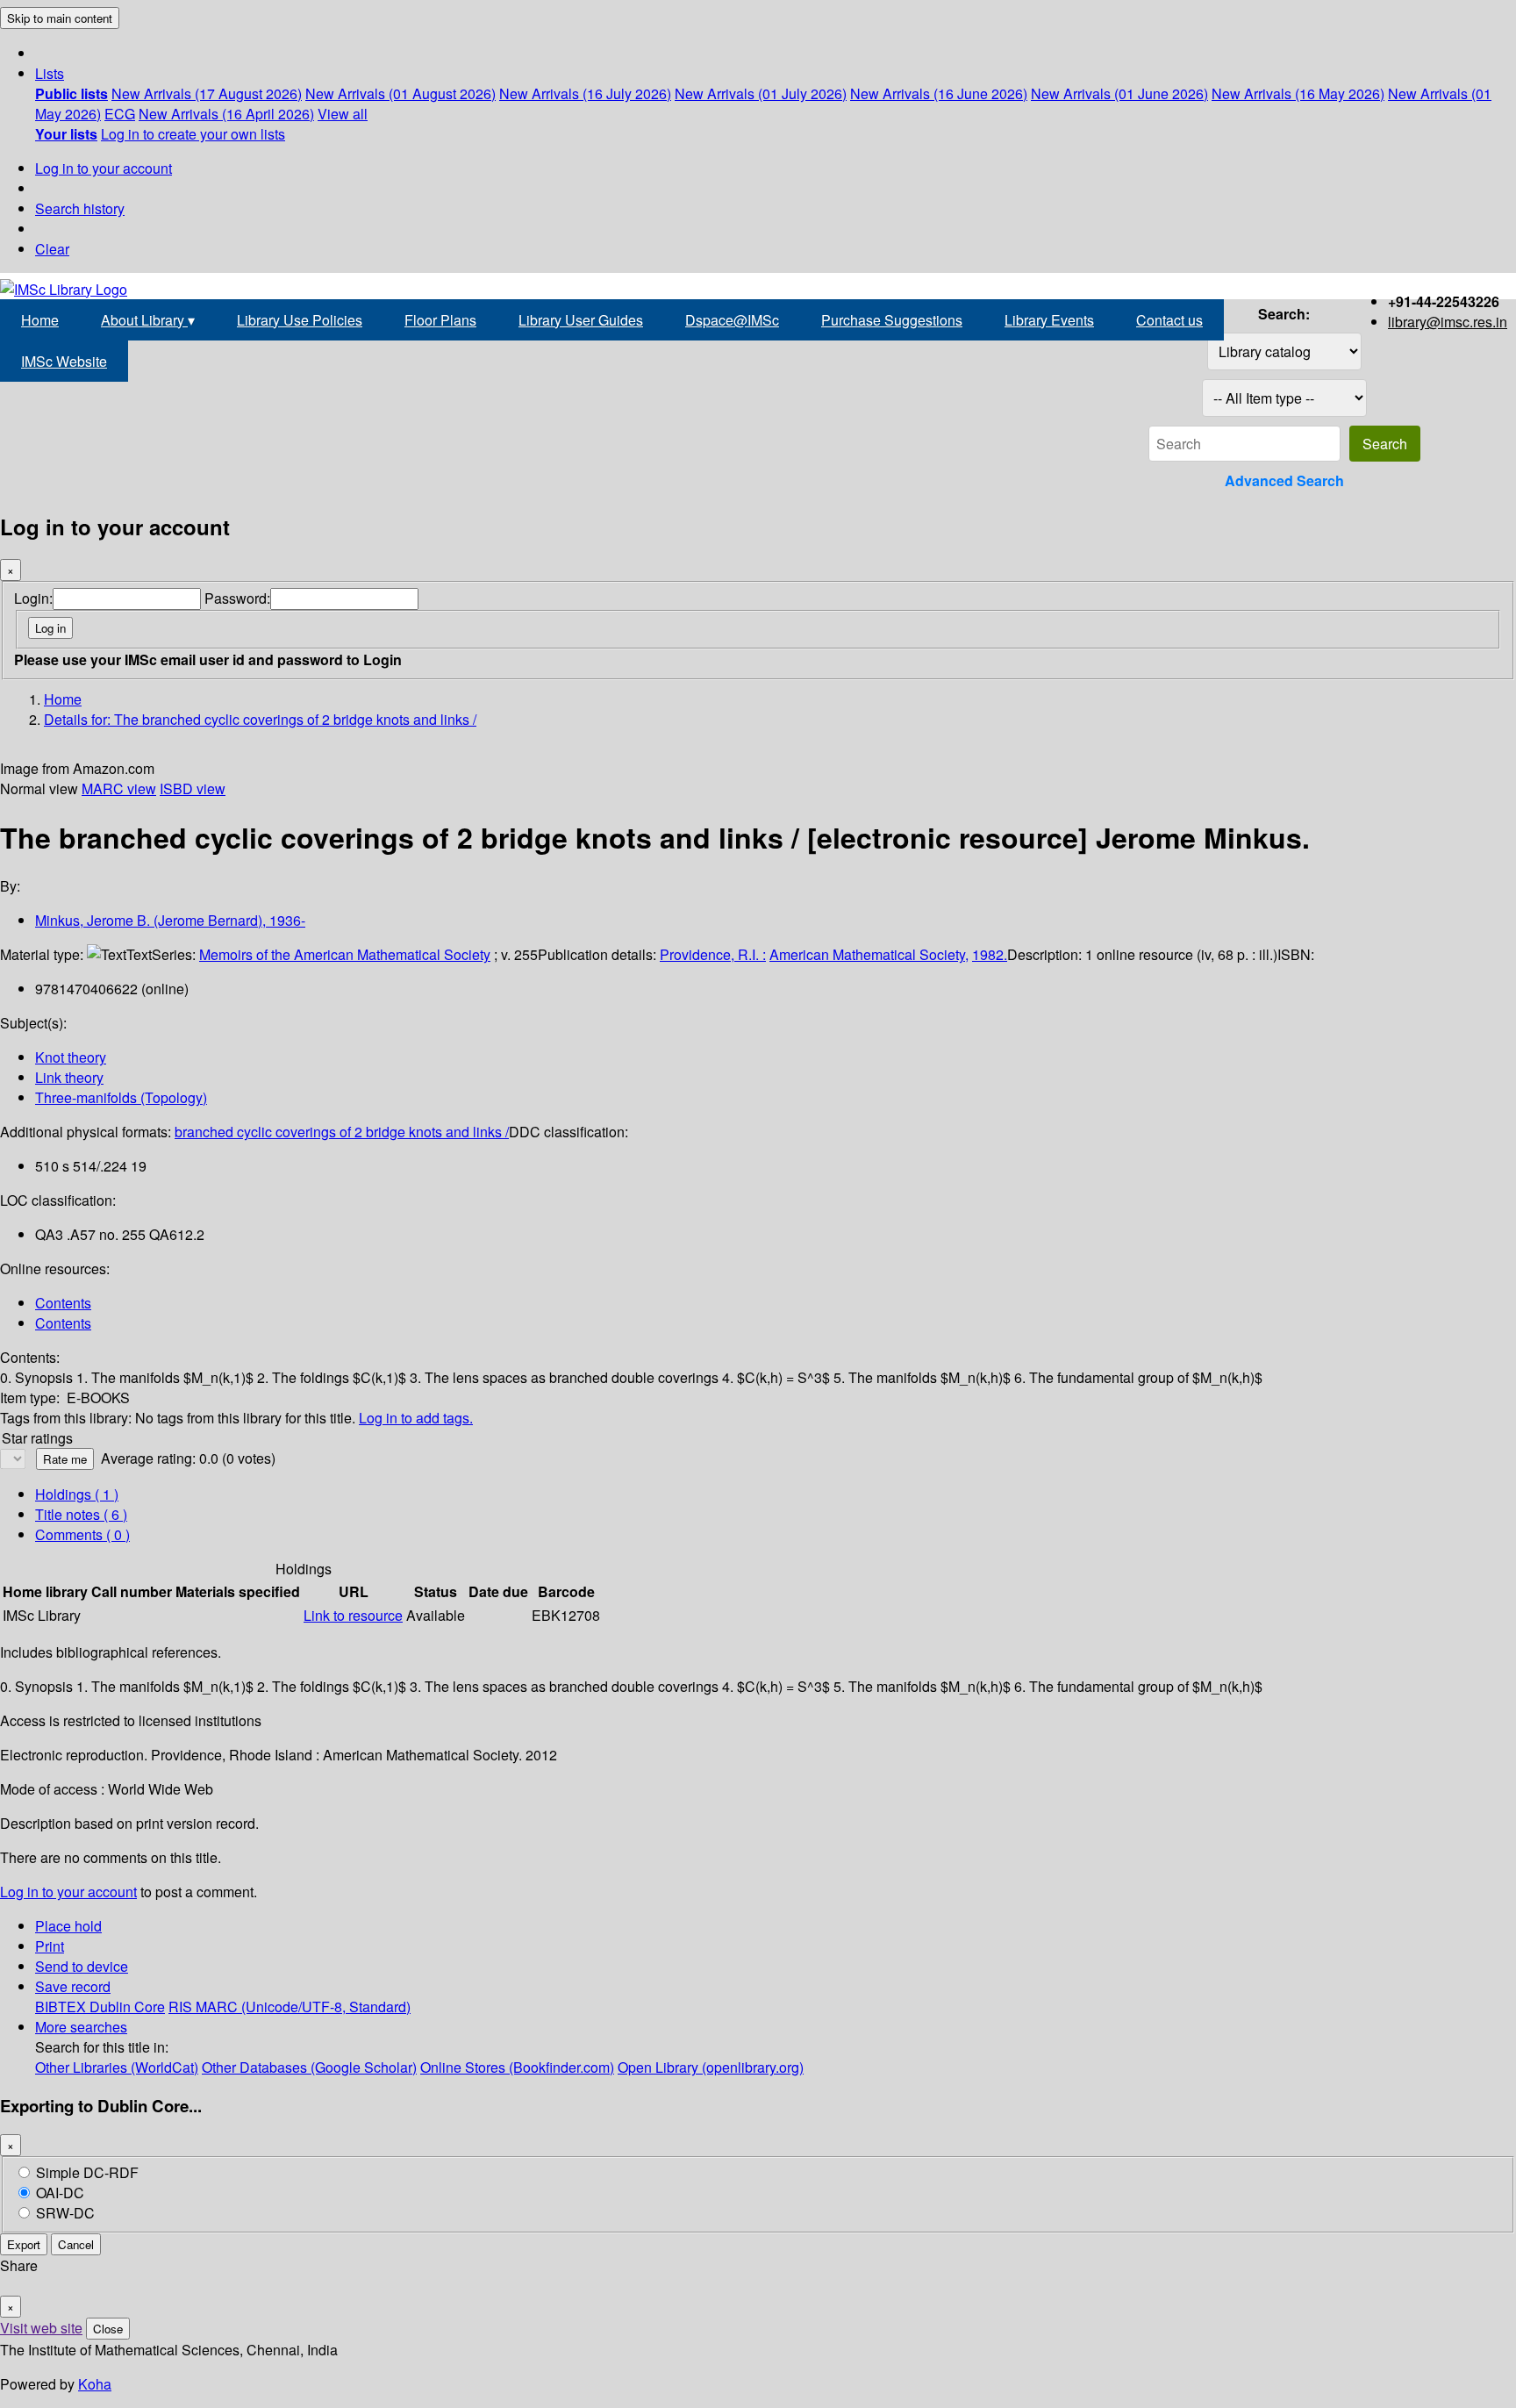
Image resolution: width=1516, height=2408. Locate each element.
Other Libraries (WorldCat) (117, 2067)
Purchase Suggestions (892, 320)
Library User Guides (581, 320)
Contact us (1169, 320)
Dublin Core (127, 2007)
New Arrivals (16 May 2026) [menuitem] (1298, 93)
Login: (33, 598)
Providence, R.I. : (713, 954)
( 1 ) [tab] (77, 1494)
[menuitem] (72, 93)
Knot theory (71, 1057)
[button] (50, 73)
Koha (95, 2384)
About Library (148, 320)
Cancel (76, 2244)
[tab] (81, 1514)
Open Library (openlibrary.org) (711, 2067)
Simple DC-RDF (87, 2172)
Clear (52, 249)
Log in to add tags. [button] (416, 1418)
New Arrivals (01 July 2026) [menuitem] (761, 93)
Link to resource (353, 1615)
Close (108, 2329)
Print (50, 1946)
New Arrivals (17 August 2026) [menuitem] (207, 93)
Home (40, 320)
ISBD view (193, 788)
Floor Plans (440, 320)
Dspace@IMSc (732, 320)
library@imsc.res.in (1448, 322)
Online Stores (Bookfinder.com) (517, 2067)
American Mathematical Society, (869, 954)
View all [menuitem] (343, 114)
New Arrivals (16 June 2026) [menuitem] (939, 93)
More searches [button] (81, 2027)
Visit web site (41, 2328)
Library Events (1049, 320)
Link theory (69, 1077)
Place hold (68, 1926)
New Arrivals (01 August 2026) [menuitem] (400, 93)
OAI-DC (60, 2193)
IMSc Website (64, 361)
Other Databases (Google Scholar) (309, 2067)
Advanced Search (1284, 480)
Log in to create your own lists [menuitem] (193, 134)
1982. (990, 954)
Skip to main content (60, 18)
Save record (73, 1986)
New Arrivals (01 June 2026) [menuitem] (1119, 93)
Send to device (82, 1966)
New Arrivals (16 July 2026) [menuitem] (585, 93)
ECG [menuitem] (120, 114)
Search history (80, 208)
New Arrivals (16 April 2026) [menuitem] (226, 114)
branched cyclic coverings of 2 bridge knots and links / (342, 1132)
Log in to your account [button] (68, 1892)
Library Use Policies (300, 320)
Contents (63, 1303)
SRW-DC (65, 2213)
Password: (237, 598)
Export (24, 2244)
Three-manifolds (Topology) (121, 1097)
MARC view (119, 788)
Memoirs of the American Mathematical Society (345, 954)
